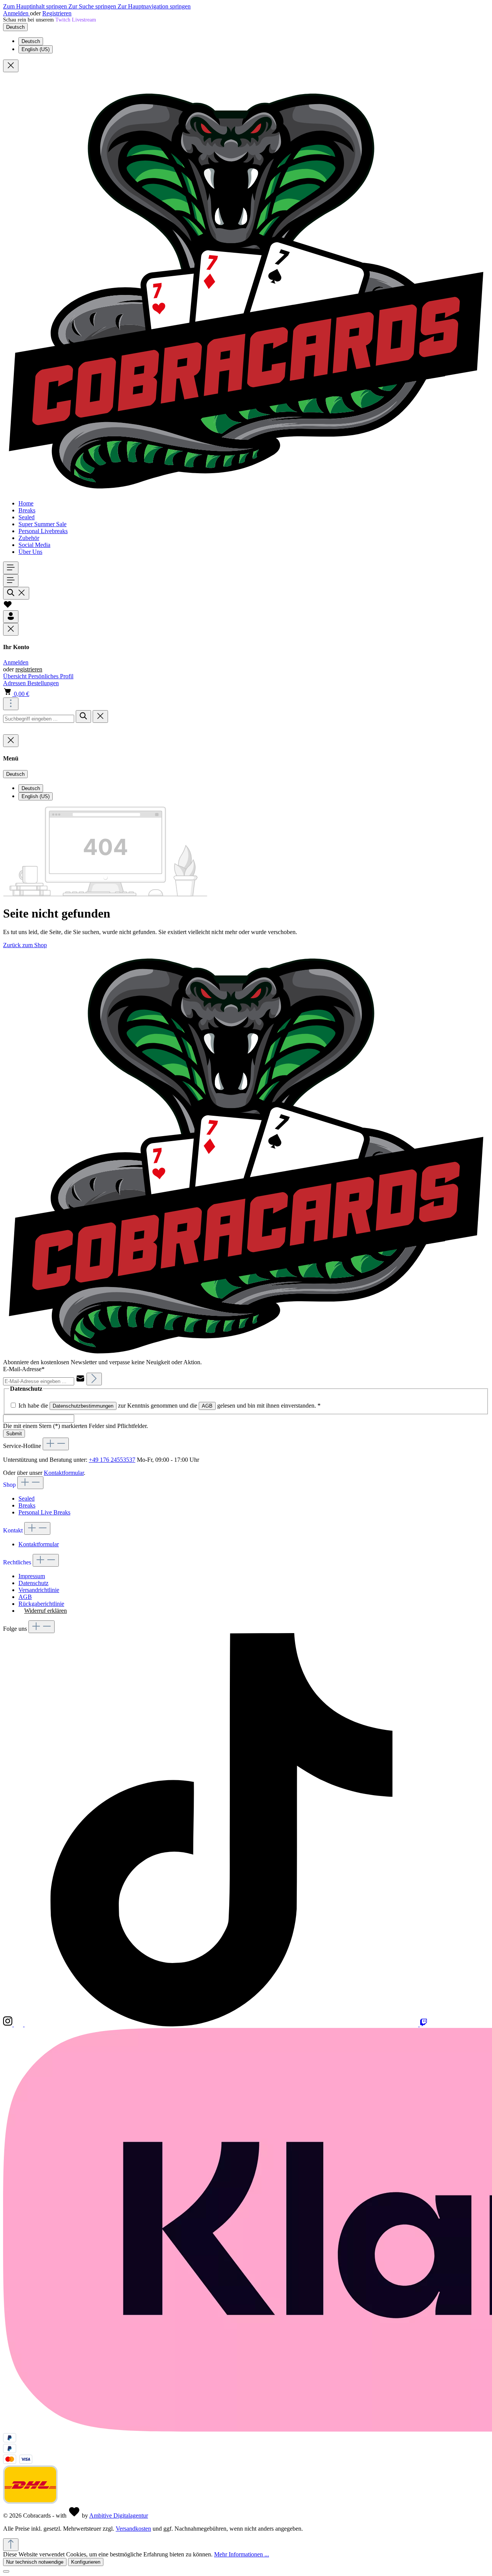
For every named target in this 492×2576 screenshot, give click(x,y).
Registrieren (57, 13)
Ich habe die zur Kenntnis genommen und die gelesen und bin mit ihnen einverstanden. (170, 1406)
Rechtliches (18, 1562)
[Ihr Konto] (11, 617)
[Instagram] (8, 2024)
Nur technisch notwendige (35, 2562)
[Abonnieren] (94, 1379)
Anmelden (17, 13)
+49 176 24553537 (112, 1460)
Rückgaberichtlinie (41, 1604)
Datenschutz (33, 1583)
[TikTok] (222, 2024)
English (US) (36, 49)
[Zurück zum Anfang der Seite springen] (11, 2545)
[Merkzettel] (8, 607)
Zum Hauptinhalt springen (36, 6)
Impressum (32, 1576)
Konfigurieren (86, 2562)
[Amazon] (19, 2024)
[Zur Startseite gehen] (246, 490)
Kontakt (14, 1530)
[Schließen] (6, 2571)
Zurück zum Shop (25, 945)
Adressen (15, 683)
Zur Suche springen (93, 6)
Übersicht (16, 676)
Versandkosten (133, 2529)
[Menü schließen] (11, 629)
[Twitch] (424, 2024)
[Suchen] (16, 593)
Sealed (27, 1498)
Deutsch (31, 41)
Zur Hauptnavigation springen (154, 6)
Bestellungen (43, 683)
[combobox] (39, 719)
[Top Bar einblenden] (11, 704)
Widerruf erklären (46, 1611)
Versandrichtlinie (39, 1590)
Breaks (27, 1505)
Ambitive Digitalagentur (119, 2516)
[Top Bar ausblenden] (11, 66)
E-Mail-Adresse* (24, 1369)
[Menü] (11, 568)
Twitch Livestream (76, 20)
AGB (207, 1406)
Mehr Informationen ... (242, 2554)
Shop (10, 1485)
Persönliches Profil (51, 676)
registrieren (29, 669)
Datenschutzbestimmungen (83, 1406)
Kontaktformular (64, 1473)
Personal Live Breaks (44, 1512)
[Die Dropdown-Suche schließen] (100, 716)
